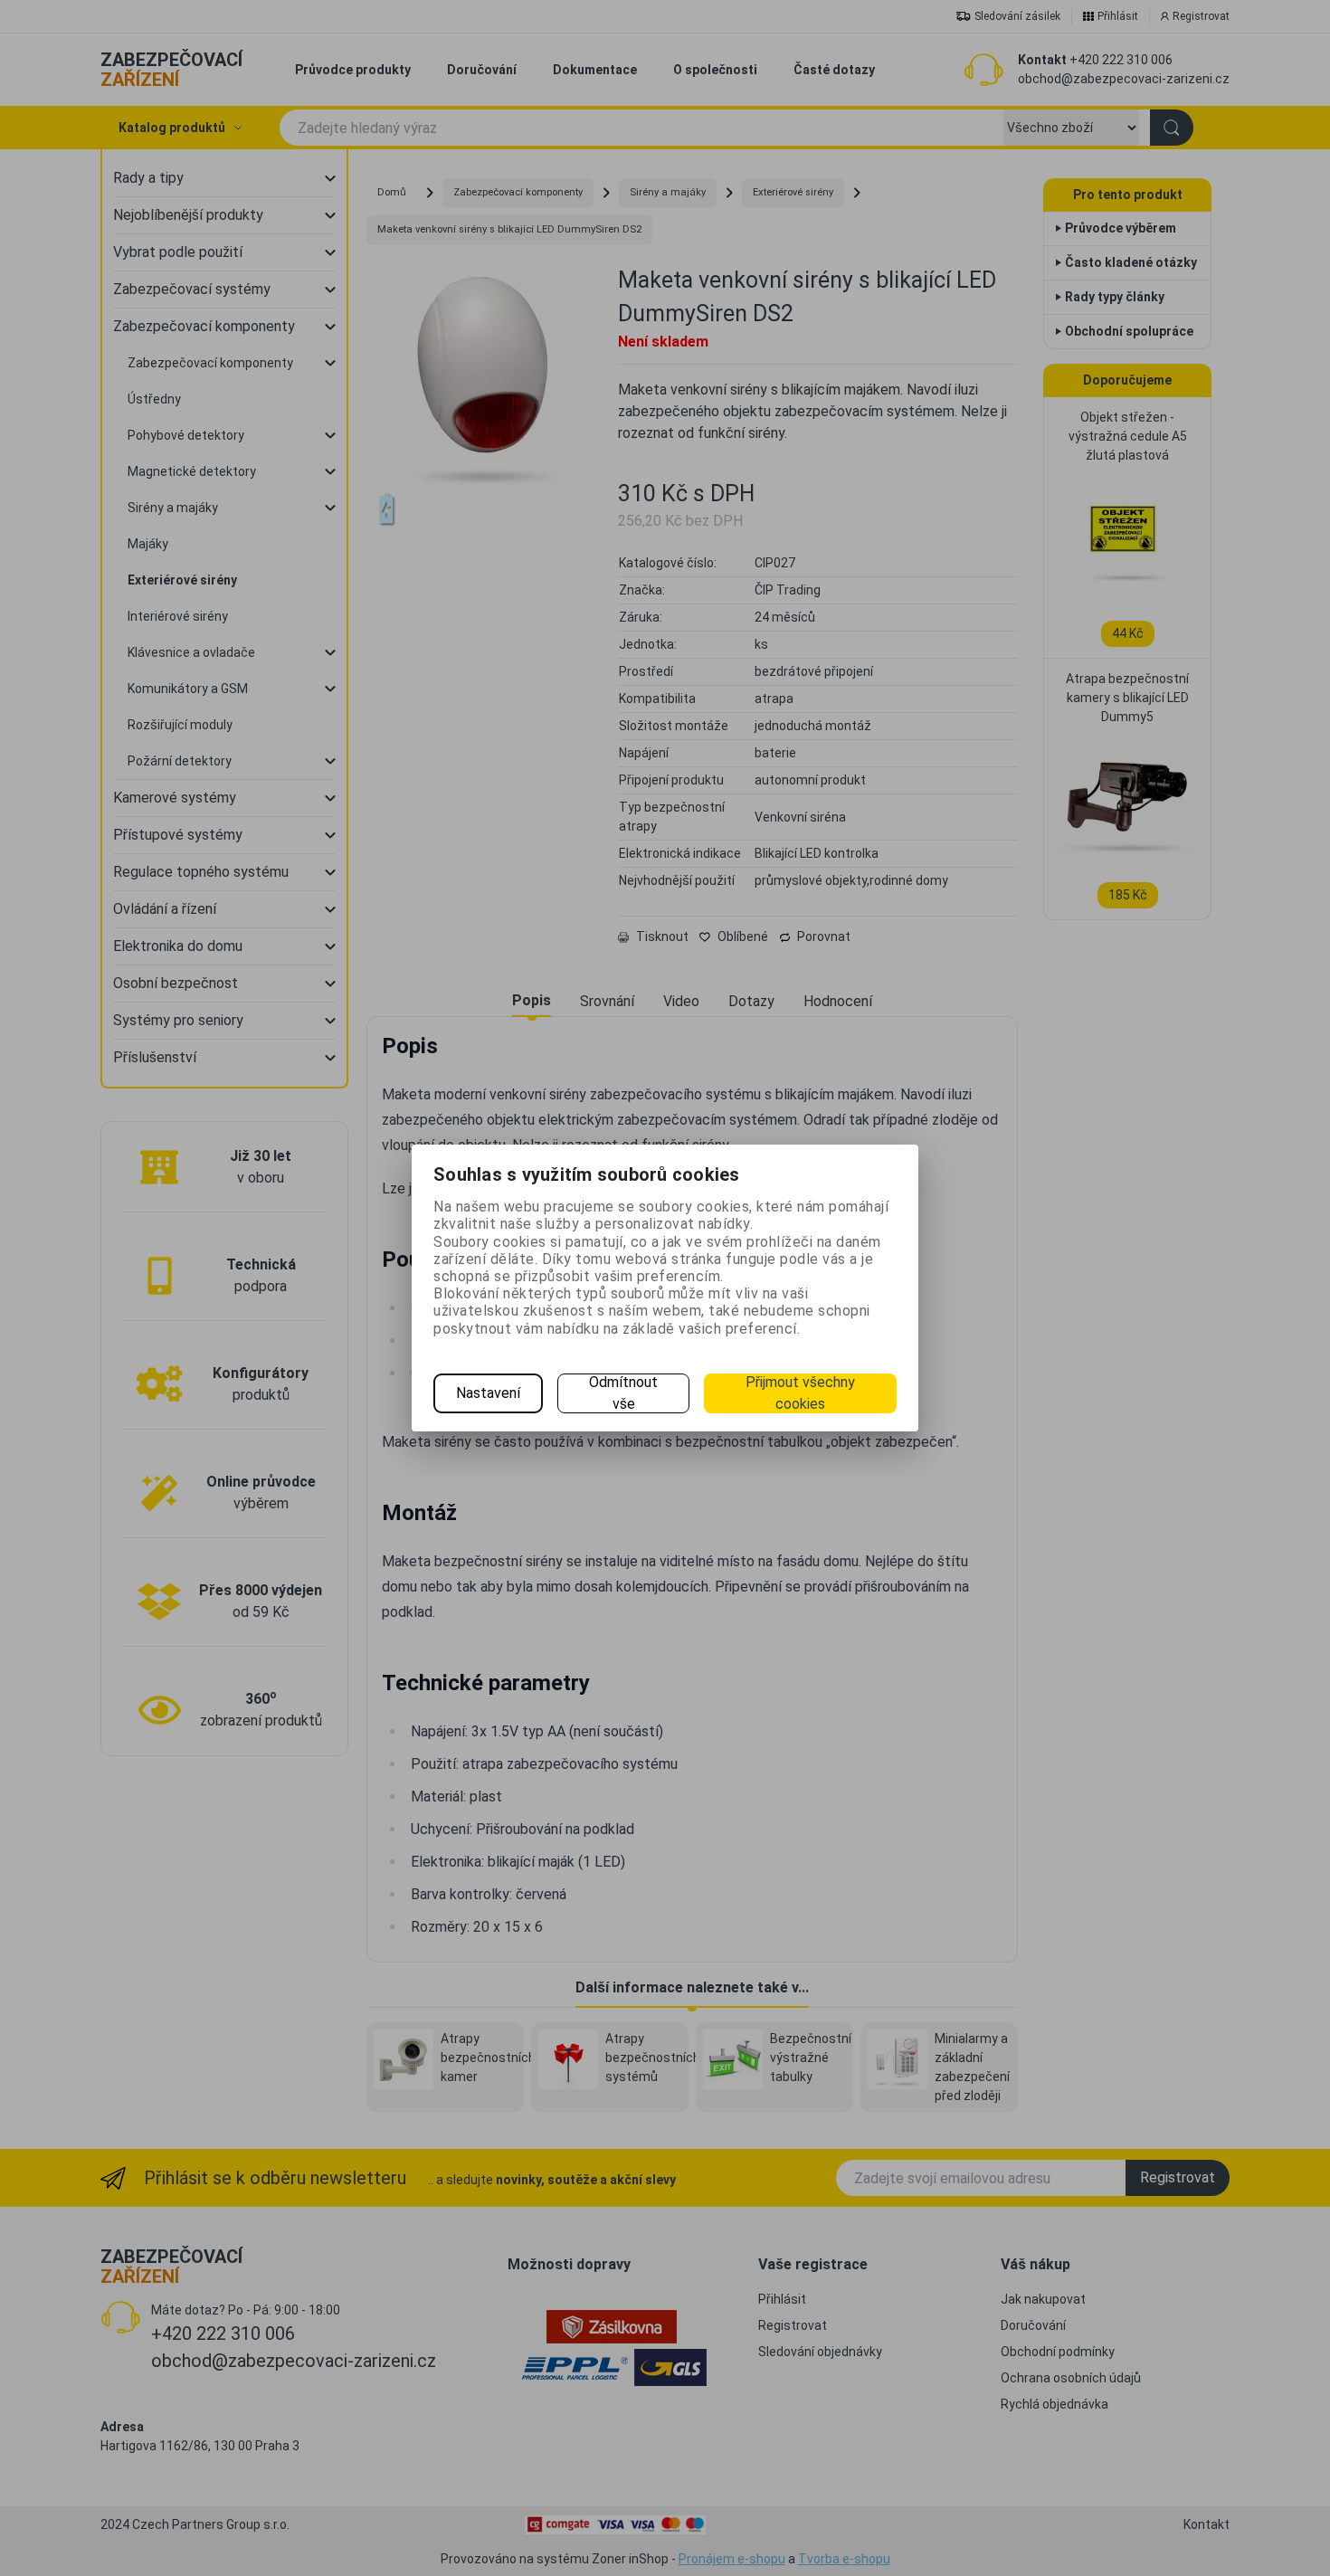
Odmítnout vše (623, 1393)
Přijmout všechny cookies (800, 1393)
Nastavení (488, 1393)
